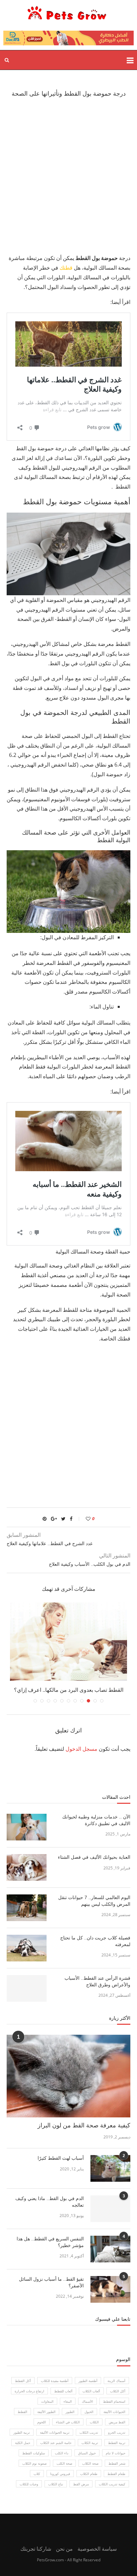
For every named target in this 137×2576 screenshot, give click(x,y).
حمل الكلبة (23, 2443)
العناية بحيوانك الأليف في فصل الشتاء (93, 1857)
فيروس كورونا (60, 2474)
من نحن (64, 2549)
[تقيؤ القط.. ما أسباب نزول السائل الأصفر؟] (110, 2289)
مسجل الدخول (81, 1749)
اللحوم (42, 2422)
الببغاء (68, 2401)
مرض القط (81, 2484)
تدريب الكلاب (89, 2432)
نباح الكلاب (56, 2484)
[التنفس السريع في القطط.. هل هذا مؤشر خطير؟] (110, 2249)
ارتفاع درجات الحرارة (29, 2391)
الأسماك (87, 2401)
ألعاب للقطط (63, 2391)
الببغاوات (47, 2401)
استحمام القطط (114, 2401)
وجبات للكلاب (29, 2484)
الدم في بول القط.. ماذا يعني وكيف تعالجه (50, 2202)
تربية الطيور (22, 2432)
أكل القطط (23, 2381)
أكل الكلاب (118, 2391)
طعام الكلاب (89, 2474)
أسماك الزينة (116, 2381)
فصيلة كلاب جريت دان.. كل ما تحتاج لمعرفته (95, 1941)
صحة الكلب (64, 2463)
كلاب (37, 2474)
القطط (22, 2412)
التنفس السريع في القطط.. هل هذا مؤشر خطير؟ (50, 2242)
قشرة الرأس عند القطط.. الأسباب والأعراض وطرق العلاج (97, 1981)
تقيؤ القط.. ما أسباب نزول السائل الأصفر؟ (51, 2282)
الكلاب (94, 2422)
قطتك (66, 268)
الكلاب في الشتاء (68, 2422)
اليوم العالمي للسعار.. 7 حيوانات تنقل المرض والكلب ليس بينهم (94, 1901)
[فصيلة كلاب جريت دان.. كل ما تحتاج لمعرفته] (27, 1948)
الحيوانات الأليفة (114, 2412)
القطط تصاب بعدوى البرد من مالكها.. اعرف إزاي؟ (69, 1690)
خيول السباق (87, 2453)
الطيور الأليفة (46, 2412)
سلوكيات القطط (34, 2453)
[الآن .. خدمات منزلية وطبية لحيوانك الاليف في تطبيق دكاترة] (27, 1827)
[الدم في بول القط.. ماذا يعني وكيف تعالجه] (110, 2209)
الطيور (70, 2412)
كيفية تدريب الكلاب (112, 2484)
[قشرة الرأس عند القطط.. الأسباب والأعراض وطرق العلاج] (27, 1988)
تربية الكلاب (90, 2443)
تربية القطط (117, 2443)
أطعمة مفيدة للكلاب (55, 2381)
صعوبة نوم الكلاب (34, 2463)
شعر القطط (117, 2463)
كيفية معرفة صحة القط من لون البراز (84, 2125)
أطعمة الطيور (88, 2381)
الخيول (89, 2412)
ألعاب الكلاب (91, 2391)
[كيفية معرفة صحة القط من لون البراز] (68, 2076)
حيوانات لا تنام (116, 2453)
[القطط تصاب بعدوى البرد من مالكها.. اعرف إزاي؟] (68, 1642)
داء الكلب (62, 2453)
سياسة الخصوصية (97, 2549)
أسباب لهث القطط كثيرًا (61, 2158)
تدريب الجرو (117, 2432)
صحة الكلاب (90, 2463)
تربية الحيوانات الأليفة (55, 2432)
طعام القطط (116, 2474)
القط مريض (117, 2422)
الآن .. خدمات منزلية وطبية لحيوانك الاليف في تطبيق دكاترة (96, 1820)
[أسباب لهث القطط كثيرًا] (110, 2168)
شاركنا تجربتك (36, 2549)
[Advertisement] (68, 175)
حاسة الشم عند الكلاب (56, 2443)
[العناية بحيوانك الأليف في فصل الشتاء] (27, 1867)
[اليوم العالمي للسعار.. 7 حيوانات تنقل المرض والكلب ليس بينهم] (27, 1908)
